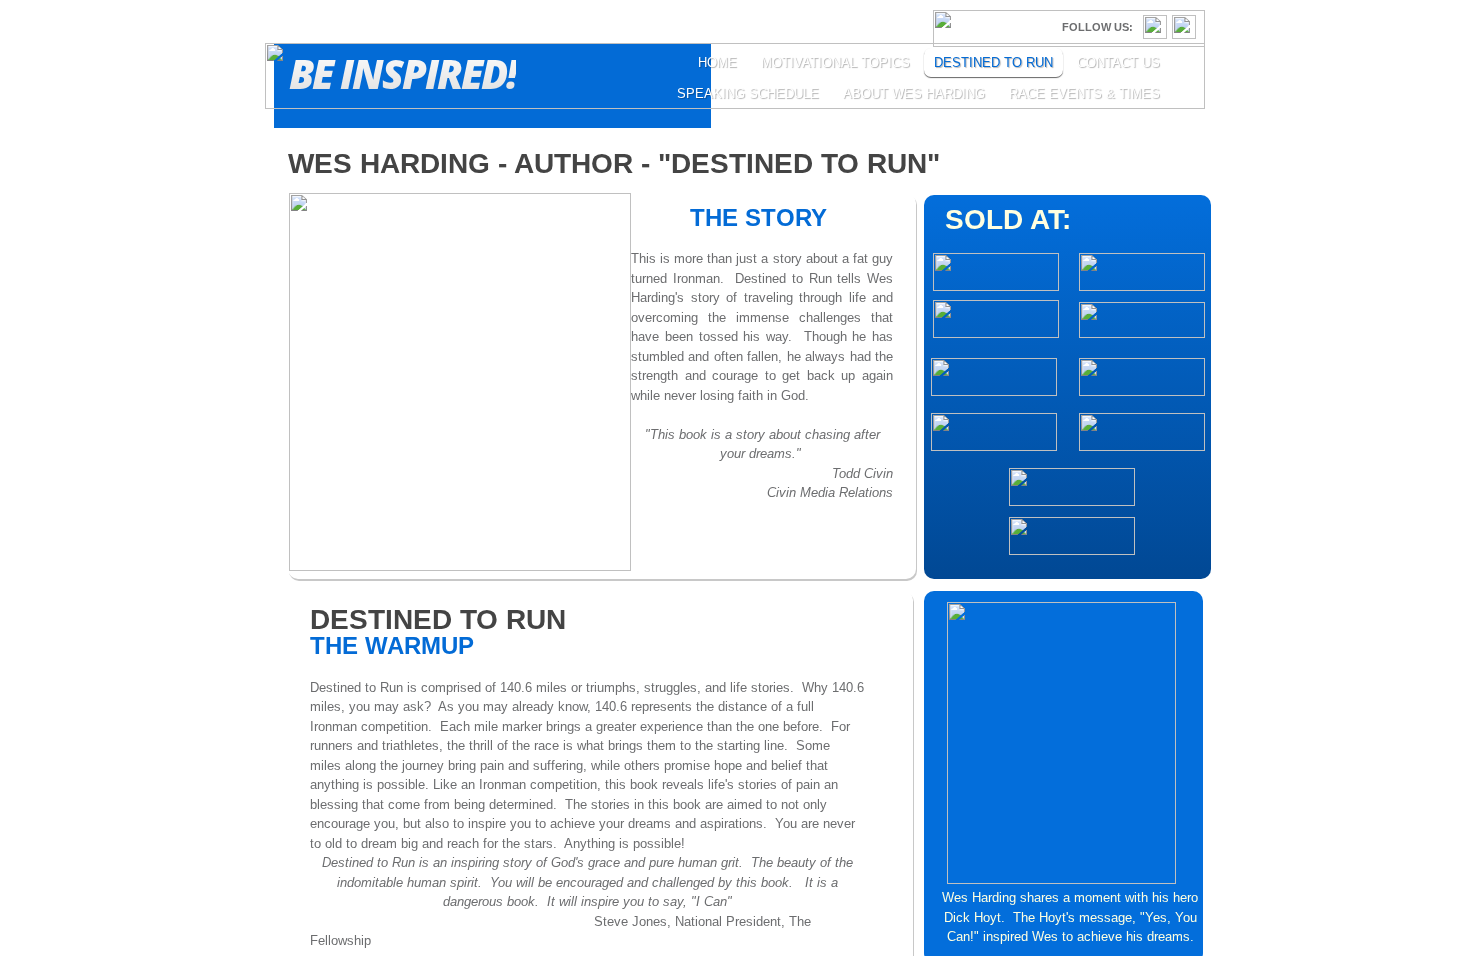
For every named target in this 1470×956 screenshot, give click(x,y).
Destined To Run (993, 62)
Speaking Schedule (748, 93)
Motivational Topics (835, 62)
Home (717, 62)
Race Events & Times (1084, 93)
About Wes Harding (914, 93)
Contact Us (1118, 62)
